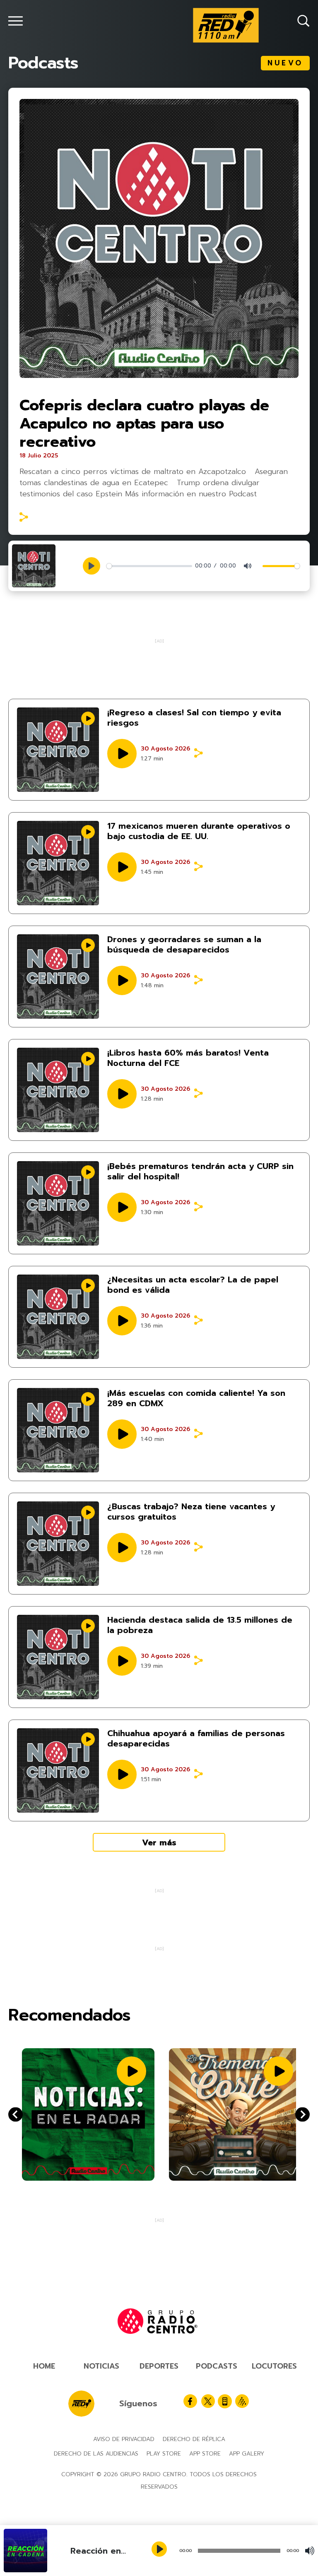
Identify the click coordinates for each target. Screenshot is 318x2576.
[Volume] (310, 2551)
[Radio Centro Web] (242, 2401)
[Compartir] (24, 517)
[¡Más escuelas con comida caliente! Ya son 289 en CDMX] (58, 1430)
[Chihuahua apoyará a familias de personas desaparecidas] (58, 1770)
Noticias (101, 2366)
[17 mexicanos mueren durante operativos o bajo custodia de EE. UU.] (58, 863)
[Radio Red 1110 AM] (226, 25)
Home (44, 2366)
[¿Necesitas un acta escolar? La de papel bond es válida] (58, 1317)
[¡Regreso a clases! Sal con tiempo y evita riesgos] (58, 750)
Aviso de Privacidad (124, 2439)
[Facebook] (190, 2401)
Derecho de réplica (194, 2439)
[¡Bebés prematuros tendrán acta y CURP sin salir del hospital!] (58, 1203)
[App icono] (225, 2401)
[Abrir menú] (16, 21)
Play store (164, 2454)
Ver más (159, 1842)
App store (205, 2454)
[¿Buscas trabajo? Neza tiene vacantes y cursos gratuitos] (58, 1544)
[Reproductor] (160, 2550)
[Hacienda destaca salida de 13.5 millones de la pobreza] (58, 1657)
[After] (16, 2115)
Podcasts (217, 2366)
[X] (208, 2401)
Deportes (159, 2366)
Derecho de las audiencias (96, 2454)
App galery (247, 2454)
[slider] (149, 566)
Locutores (274, 2366)
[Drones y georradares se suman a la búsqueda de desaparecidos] (58, 977)
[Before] (302, 2115)
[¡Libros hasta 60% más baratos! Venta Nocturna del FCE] (58, 1090)
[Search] (304, 21)
